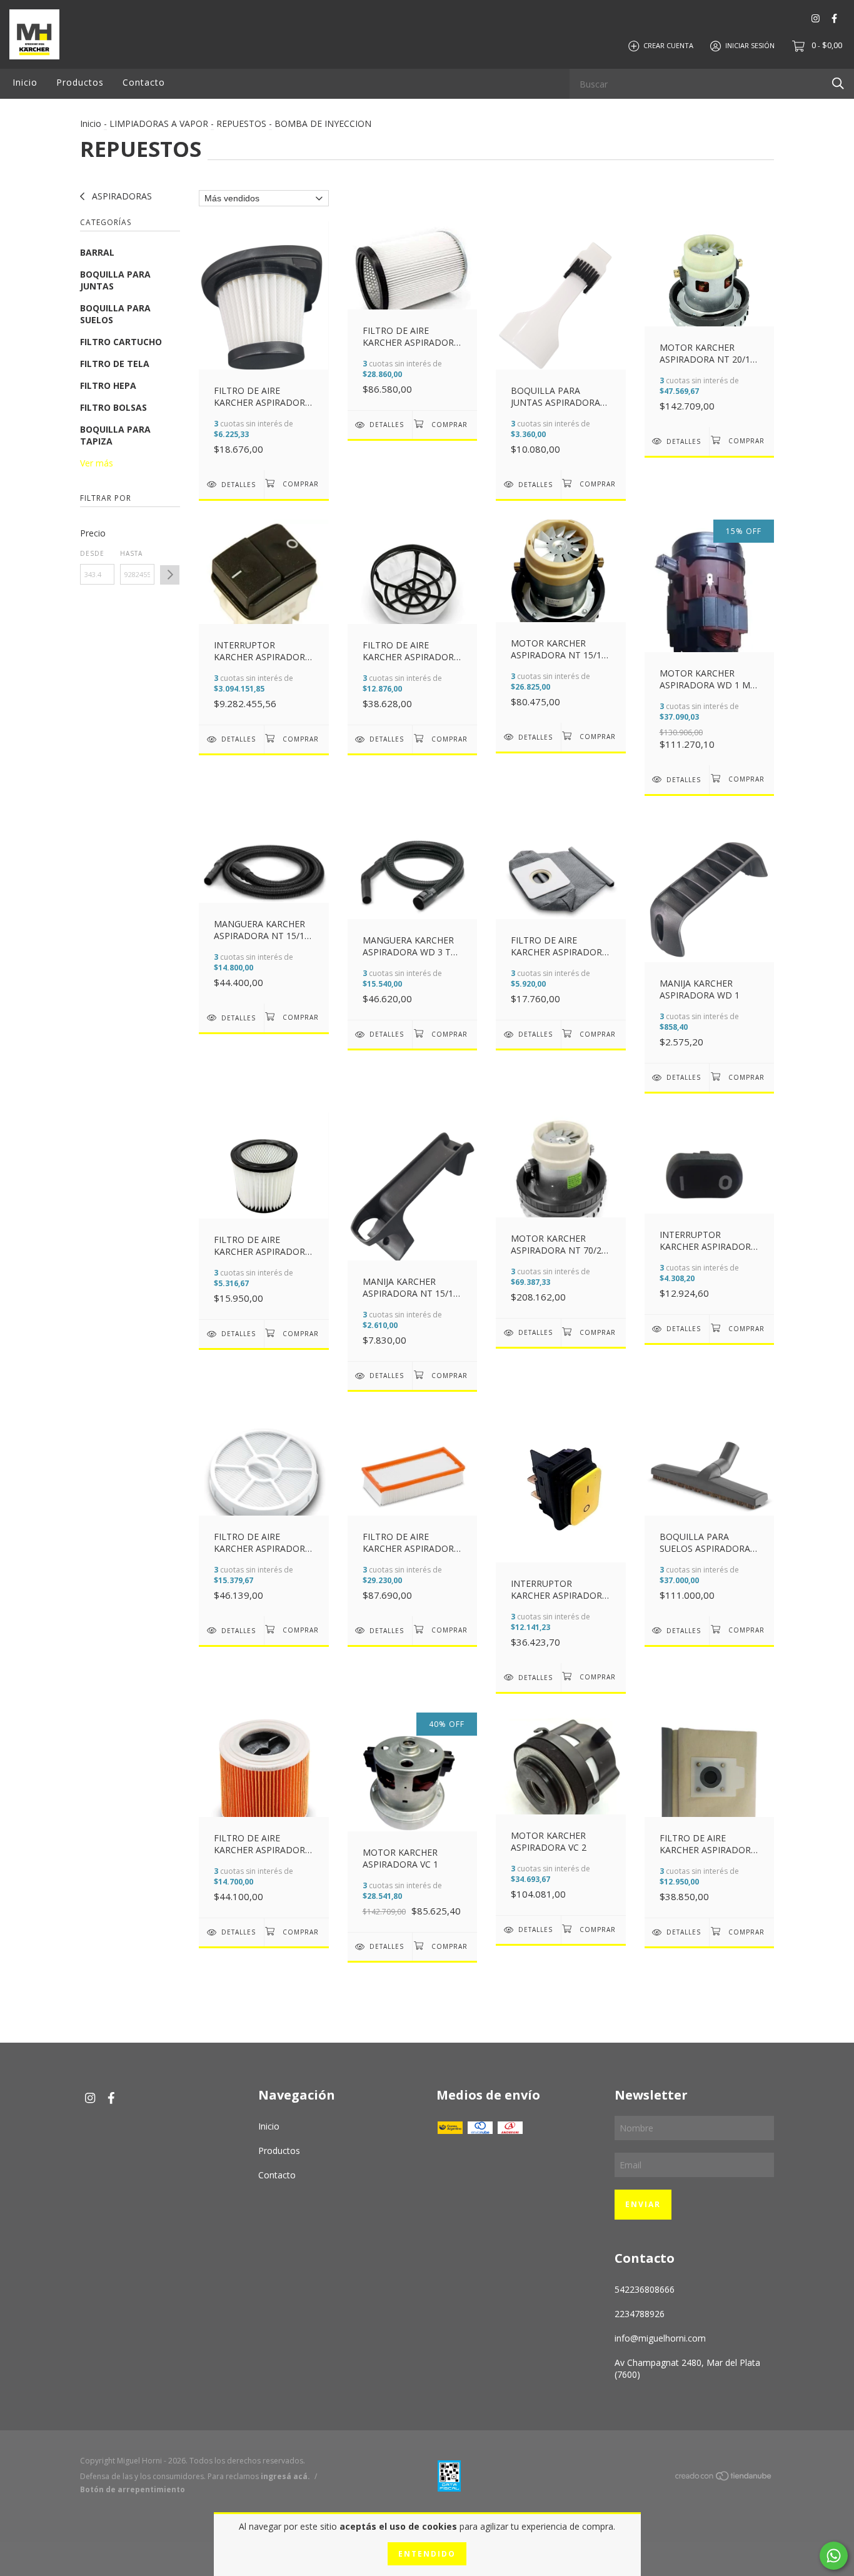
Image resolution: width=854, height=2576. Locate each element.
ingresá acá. (285, 2476)
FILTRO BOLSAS (113, 407)
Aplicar (170, 575)
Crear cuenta (668, 45)
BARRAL (97, 252)
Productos (80, 82)
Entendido (427, 2554)
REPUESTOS (241, 123)
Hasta (131, 553)
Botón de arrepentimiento (133, 2489)
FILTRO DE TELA (115, 364)
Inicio (25, 82)
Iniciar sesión (750, 45)
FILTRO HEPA (108, 385)
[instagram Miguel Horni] (816, 18)
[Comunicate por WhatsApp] (834, 2556)
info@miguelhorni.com (660, 2338)
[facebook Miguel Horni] (834, 18)
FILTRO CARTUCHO (121, 342)
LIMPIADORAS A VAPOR (159, 123)
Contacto (144, 82)
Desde (92, 553)
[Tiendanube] (724, 2478)
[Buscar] (838, 83)
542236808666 (645, 2289)
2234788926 (640, 2314)
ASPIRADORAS (121, 196)
